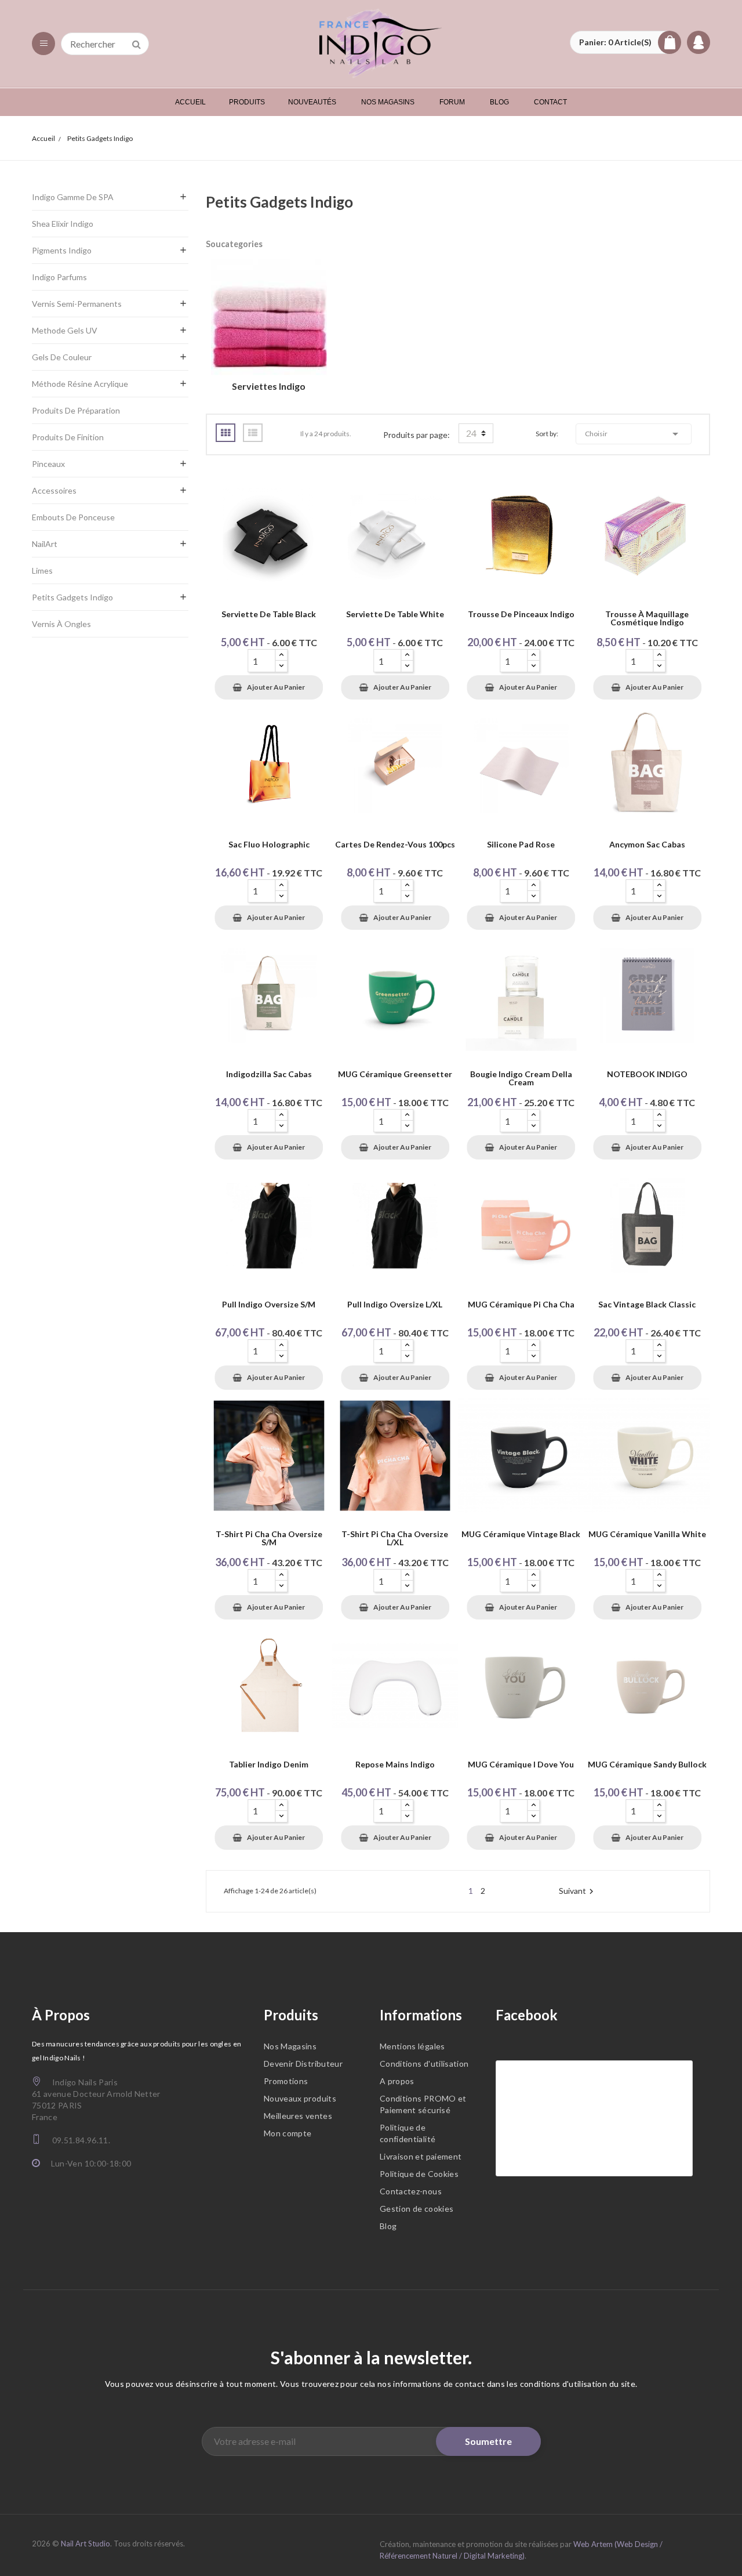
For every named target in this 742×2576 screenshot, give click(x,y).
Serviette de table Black (269, 615)
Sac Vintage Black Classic (647, 1305)
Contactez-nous (411, 2191)
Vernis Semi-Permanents (77, 304)
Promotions (286, 2081)
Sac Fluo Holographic (269, 845)
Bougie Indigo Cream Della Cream (521, 1079)
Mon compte (288, 2133)
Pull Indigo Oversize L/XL (395, 1305)
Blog (388, 2226)
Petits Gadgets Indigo (72, 597)
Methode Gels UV (65, 330)
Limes (42, 570)
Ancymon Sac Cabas (647, 845)
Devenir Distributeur (303, 2064)
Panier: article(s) (615, 42)
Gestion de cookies (417, 2209)
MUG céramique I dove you (521, 1765)
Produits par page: (417, 435)
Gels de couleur (62, 357)
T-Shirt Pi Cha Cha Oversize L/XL (395, 1539)
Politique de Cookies (419, 2174)
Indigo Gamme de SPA (73, 197)
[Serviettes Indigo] (269, 319)
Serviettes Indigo (269, 386)
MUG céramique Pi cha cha (521, 1305)
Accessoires (54, 490)
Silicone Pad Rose (521, 845)
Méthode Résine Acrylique (80, 384)
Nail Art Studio (86, 2544)
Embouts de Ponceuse (73, 517)
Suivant (578, 1891)
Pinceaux (48, 464)
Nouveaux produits (300, 2098)
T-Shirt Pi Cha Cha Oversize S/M (269, 1539)
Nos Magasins (290, 2046)
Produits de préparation (76, 410)
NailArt (45, 544)
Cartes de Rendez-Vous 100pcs (395, 845)
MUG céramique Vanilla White (647, 1535)
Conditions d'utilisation (424, 2064)
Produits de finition (68, 437)
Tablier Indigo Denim (269, 1765)
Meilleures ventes (298, 2116)
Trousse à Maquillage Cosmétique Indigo (647, 619)
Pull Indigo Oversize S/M (269, 1305)
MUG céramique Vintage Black (521, 1535)
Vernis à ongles (61, 624)
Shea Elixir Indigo (63, 224)
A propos (397, 2081)
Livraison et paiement (421, 2156)
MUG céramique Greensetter (395, 1075)
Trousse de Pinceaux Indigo (521, 615)
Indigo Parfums (59, 277)
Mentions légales (412, 2046)
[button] (625, 42)
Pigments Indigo (62, 250)
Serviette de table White (395, 615)
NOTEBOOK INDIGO (647, 1075)
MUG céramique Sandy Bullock (647, 1765)
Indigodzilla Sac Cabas (269, 1075)
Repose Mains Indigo (395, 1765)
